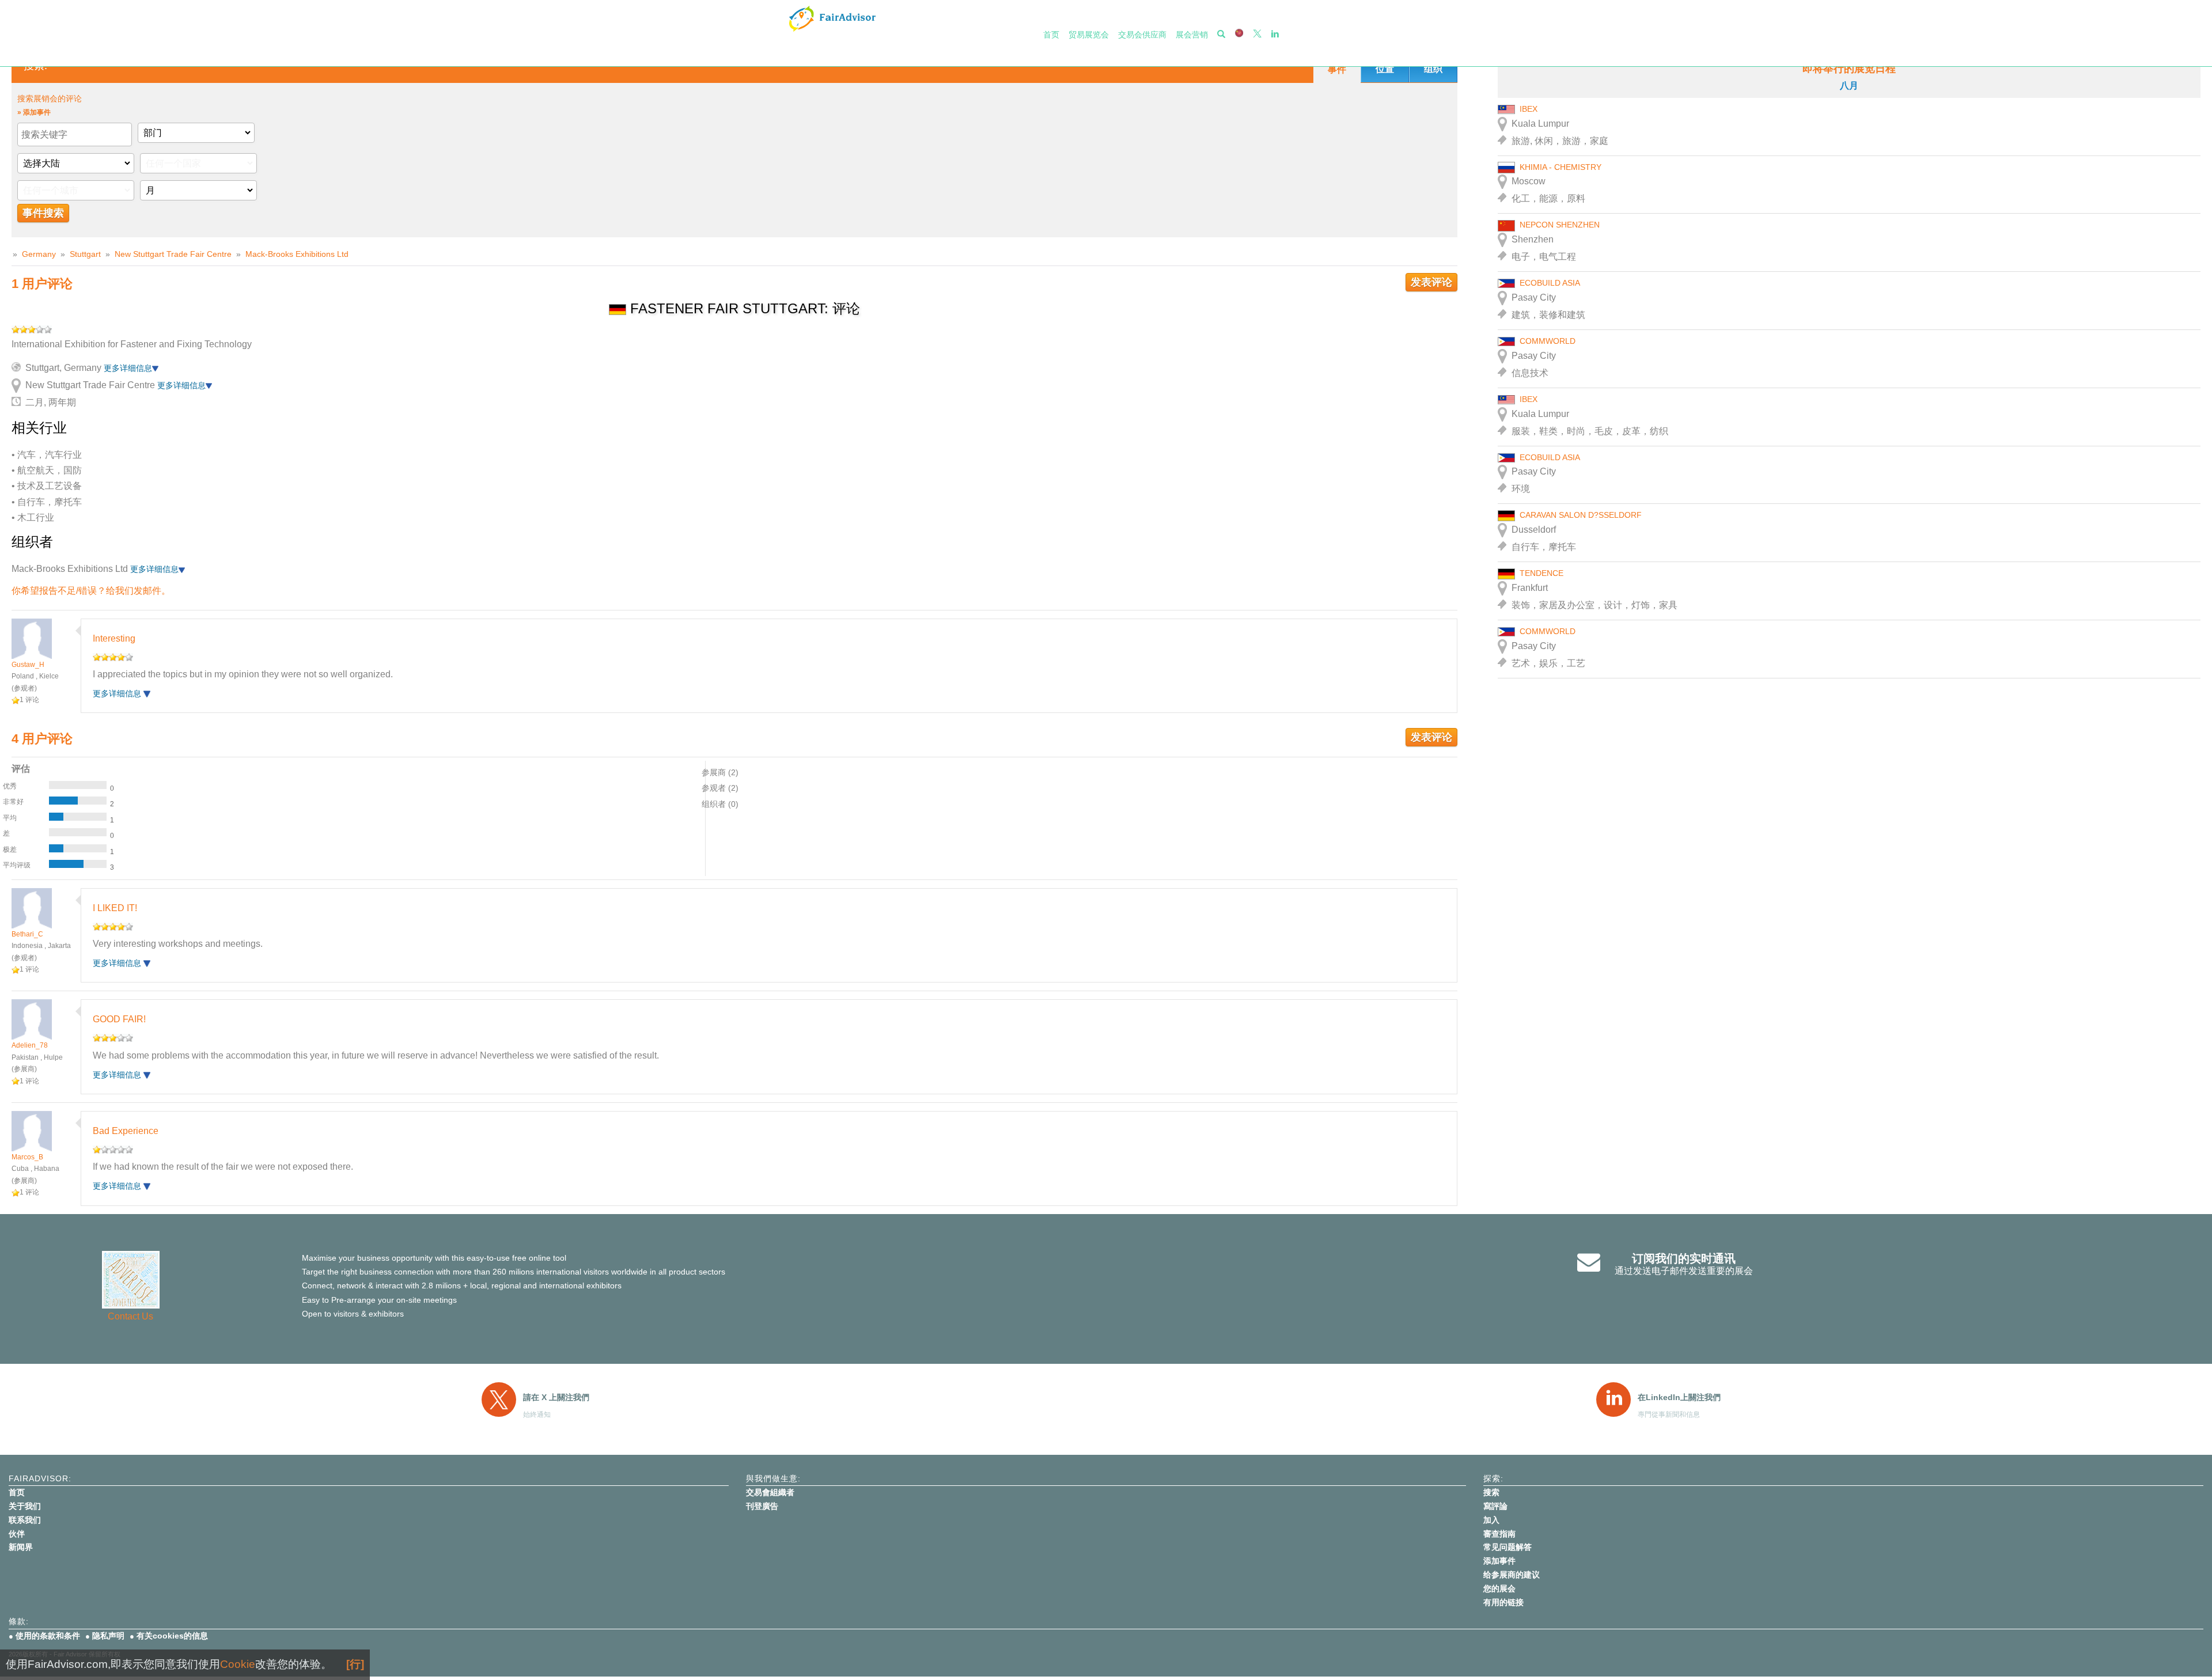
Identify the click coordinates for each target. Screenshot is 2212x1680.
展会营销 (1192, 35)
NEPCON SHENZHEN (1560, 225)
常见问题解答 (1508, 1547)
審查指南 (1499, 1534)
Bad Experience (126, 1131)
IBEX (1529, 109)
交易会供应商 (1142, 35)
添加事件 (1499, 1561)
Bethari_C (27, 934)
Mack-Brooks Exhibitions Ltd (297, 254)
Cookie (238, 1664)
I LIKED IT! (115, 908)
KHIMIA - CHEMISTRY (1560, 167)
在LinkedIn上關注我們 (1679, 1397)
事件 (1337, 69)
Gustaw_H (28, 665)
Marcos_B (27, 1157)
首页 (1051, 35)
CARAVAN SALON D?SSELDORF (1581, 515)
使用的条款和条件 (48, 1636)
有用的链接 (1503, 1602)
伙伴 (17, 1534)
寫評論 (1495, 1506)
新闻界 (21, 1547)
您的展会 (1499, 1588)
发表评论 (1431, 282)
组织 (1433, 69)
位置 (1385, 69)
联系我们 (25, 1520)
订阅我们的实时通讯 (1684, 1258)
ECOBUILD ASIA (1550, 283)
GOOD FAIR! (119, 1019)
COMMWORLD (1548, 341)
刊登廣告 (762, 1506)
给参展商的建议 (1512, 1575)
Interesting (114, 638)
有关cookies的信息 (172, 1636)
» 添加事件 (34, 112)
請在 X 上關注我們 (556, 1397)
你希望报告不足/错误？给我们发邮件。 (91, 591)
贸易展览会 (1089, 35)
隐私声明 (108, 1636)
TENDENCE (1541, 573)
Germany (39, 254)
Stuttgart (85, 254)
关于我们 (25, 1506)
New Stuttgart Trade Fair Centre (173, 254)
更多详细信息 (128, 368)
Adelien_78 (30, 1045)
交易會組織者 (770, 1492)
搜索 (1491, 1492)
